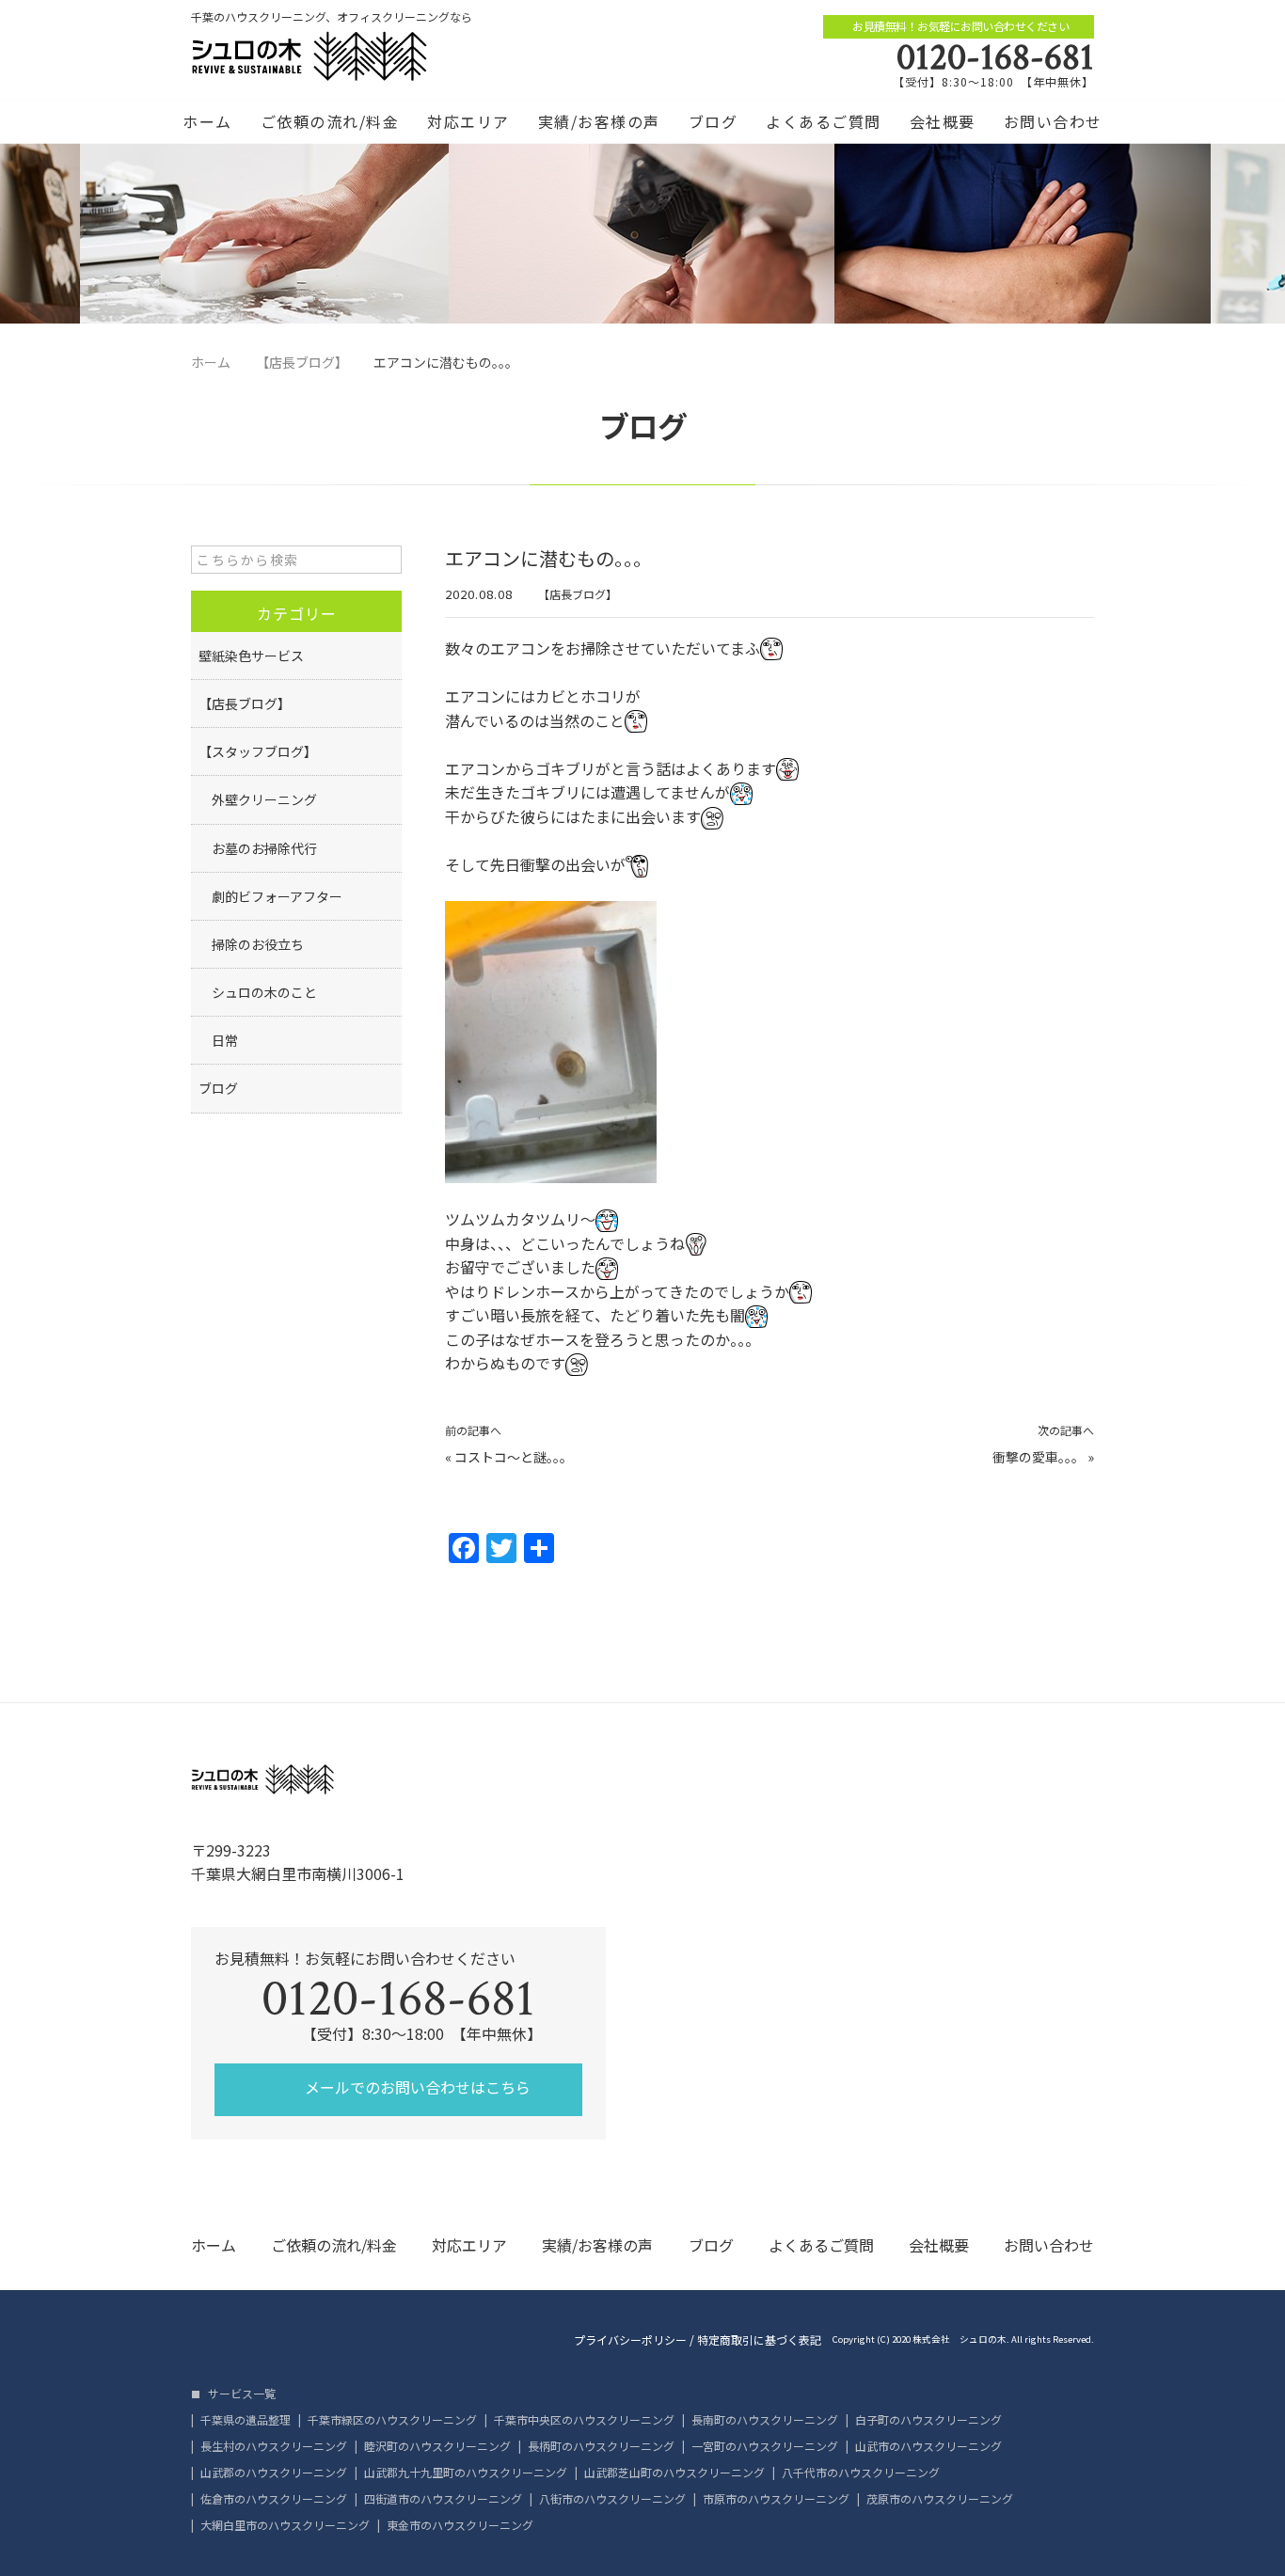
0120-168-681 (995, 57)
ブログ (714, 121)
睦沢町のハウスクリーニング (437, 2446)
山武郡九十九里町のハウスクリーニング (466, 2473)
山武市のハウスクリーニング (928, 2446)
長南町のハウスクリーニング (765, 2420)
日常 (218, 1040)
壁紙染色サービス (251, 656)
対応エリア (468, 121)
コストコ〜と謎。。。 (514, 1457)
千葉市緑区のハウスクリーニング (392, 2420)
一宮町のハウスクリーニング (765, 2446)
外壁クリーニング (258, 799)
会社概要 (943, 121)
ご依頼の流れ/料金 (330, 121)
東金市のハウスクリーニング (460, 2525)
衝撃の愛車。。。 (1039, 1457)
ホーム (207, 121)
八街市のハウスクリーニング (612, 2499)
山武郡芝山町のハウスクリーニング (674, 2473)
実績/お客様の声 (599, 121)
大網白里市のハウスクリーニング (285, 2525)
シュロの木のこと (258, 992)
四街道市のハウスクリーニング (443, 2499)
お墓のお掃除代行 (258, 848)
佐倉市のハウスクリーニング (274, 2499)
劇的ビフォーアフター (270, 896)
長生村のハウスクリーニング (274, 2446)
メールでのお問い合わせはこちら (416, 2087)
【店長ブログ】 (578, 594)
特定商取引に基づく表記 (759, 2340)
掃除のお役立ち (251, 944)
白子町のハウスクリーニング (928, 2420)
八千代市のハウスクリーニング (861, 2473)
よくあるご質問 (824, 121)
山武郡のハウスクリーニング (274, 2473)
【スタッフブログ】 (258, 751)
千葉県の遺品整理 (246, 2420)
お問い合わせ (1053, 121)
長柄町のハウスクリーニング (601, 2446)
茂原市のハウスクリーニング (940, 2499)
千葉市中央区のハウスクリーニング (584, 2420)
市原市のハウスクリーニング (776, 2499)
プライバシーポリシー (630, 2340)
